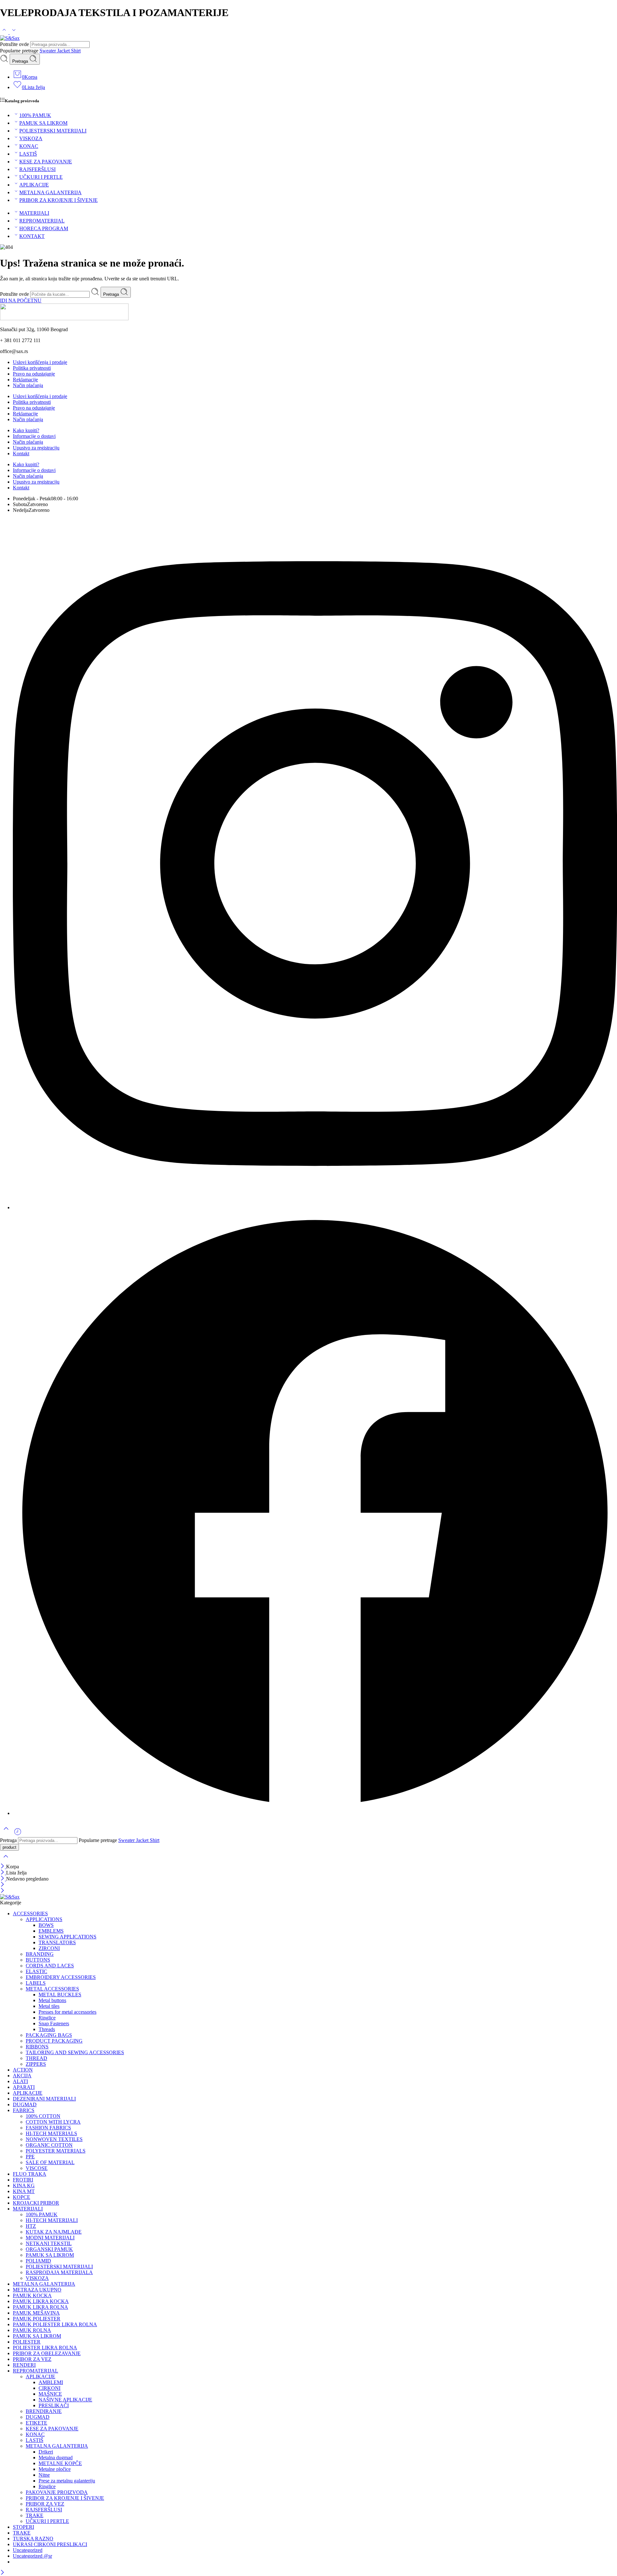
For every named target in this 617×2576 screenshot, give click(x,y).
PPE (30, 2157)
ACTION (23, 2070)
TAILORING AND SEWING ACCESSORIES (75, 2052)
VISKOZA (31, 138)
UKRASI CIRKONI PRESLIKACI (50, 2544)
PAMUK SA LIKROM (43, 123)
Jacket (64, 51)
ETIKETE (36, 2423)
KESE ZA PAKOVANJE (46, 162)
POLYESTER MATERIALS (56, 2151)
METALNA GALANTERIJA (50, 192)
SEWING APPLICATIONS (67, 1937)
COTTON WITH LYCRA (53, 2122)
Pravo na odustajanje (34, 374)
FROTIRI (23, 2180)
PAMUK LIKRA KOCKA (41, 2301)
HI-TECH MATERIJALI (52, 2220)
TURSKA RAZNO (33, 2539)
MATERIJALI (34, 213)
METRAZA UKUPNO (37, 2290)
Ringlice (47, 2018)
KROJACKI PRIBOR (36, 2203)
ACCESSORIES (30, 1914)
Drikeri (46, 2452)
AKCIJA (22, 2076)
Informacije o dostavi (34, 436)
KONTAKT (32, 236)
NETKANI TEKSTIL (49, 2243)
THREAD (36, 2058)
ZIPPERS (36, 2064)
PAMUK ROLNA (32, 2330)
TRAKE (35, 2515)
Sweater (48, 51)
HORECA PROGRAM (44, 228)
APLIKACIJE (34, 185)
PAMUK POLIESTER (37, 2319)
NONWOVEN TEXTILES (54, 2139)
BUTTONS (38, 1960)
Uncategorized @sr (32, 2556)
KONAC (29, 146)
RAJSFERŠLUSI (37, 169)
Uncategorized (28, 2550)
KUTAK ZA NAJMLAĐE (54, 2232)
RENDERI (24, 2365)
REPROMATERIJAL (42, 221)
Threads (47, 2029)
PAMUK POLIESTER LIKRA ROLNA (55, 2324)
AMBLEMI (51, 2382)
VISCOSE (37, 2168)
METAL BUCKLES (60, 1995)
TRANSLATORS (57, 1942)
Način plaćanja (28, 385)
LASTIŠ (28, 154)
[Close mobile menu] (2, 1891)
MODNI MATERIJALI (50, 2238)
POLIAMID (38, 2261)
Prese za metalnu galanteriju (67, 2481)
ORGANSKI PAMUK (49, 2249)
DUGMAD (25, 2104)
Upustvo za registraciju (36, 448)
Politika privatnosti (32, 368)
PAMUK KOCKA (32, 2295)
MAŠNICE (50, 2394)
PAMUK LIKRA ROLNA (40, 2307)
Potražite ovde (15, 44)
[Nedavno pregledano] (18, 1834)
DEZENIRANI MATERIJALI (44, 2099)
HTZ (31, 2226)
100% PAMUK (35, 115)
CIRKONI (49, 2388)
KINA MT (24, 2191)
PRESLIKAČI (54, 2405)
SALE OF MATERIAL (50, 2162)
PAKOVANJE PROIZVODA (57, 2492)
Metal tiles (49, 2006)
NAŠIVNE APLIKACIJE (65, 2400)
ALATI (20, 2081)
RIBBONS (37, 2047)
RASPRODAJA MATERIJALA (59, 2272)
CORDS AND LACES (50, 1966)
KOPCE (22, 2197)
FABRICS (24, 2110)
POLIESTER (27, 2342)
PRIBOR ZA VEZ (32, 2359)
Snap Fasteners (54, 2023)
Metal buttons (52, 2000)
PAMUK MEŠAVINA (36, 2313)
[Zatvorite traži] (6, 1860)
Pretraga (21, 61)
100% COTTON (43, 2116)
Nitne (44, 2475)
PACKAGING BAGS (49, 2035)
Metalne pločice (55, 2469)
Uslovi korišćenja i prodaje (40, 362)
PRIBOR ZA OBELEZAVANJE (47, 2353)
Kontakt (21, 454)
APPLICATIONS (44, 1919)
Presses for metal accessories (67, 2012)
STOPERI (23, 2527)
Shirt (76, 51)
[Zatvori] (3, 1867)
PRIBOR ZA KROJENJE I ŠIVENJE (58, 200)
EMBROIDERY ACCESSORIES (61, 1977)
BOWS (46, 1925)
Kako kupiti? (26, 430)
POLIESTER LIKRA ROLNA (45, 2348)
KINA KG (24, 2186)
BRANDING (40, 1954)
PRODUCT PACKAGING (54, 2041)
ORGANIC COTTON (49, 2145)
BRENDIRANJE (44, 2411)
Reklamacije (25, 380)
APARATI (24, 2087)
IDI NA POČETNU (21, 300)
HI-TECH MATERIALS (51, 2133)
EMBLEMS (51, 1931)
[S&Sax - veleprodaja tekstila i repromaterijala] (10, 38)
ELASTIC (36, 1971)
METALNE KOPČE (60, 2463)
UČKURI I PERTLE (41, 177)
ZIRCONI (49, 1948)
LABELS (36, 1983)
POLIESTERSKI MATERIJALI (53, 131)
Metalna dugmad (56, 2458)
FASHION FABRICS (48, 2128)
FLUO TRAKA (30, 2174)
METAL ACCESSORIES (52, 1989)
